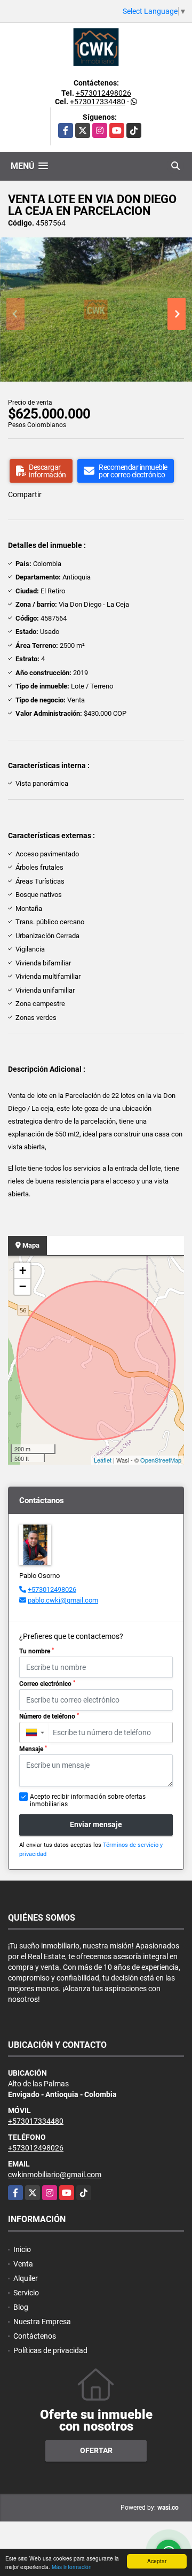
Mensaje (33, 1749)
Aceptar (157, 2561)
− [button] (23, 1286)
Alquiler (26, 2278)
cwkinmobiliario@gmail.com (55, 2175)
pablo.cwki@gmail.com (63, 1600)
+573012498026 (103, 93)
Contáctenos (35, 2336)
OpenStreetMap (161, 1460)
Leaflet (103, 1460)
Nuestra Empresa (42, 2322)
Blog (21, 2307)
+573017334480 (98, 102)
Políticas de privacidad (50, 2350)
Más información (72, 2567)
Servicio (26, 2293)
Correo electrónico (47, 1684)
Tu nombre (37, 1651)
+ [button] (23, 1270)
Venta (23, 2264)
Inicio (22, 2249)
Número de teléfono (49, 1716)
